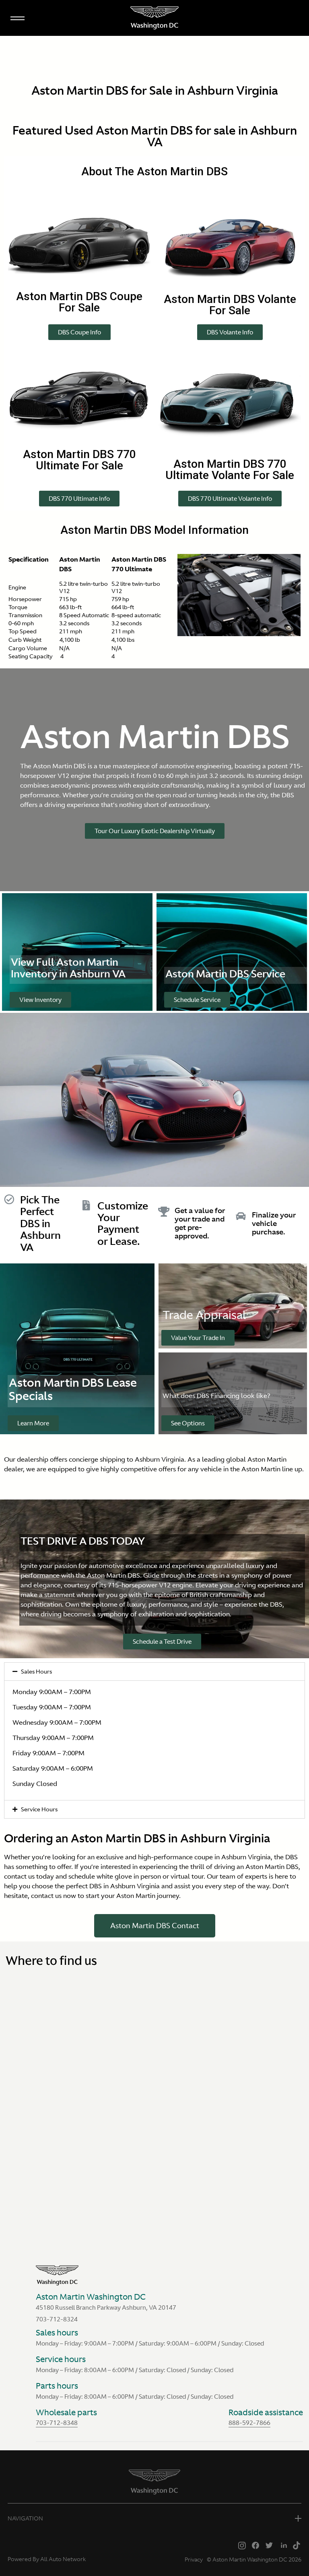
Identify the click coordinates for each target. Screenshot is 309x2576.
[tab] (154, 1672)
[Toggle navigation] (17, 17)
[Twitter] (269, 2545)
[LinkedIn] (283, 2545)
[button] (79, 332)
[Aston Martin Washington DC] (154, 18)
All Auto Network (63, 2559)
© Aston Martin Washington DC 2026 (254, 2559)
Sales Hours (36, 1672)
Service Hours (39, 1809)
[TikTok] (297, 2545)
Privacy (194, 2559)
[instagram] (242, 2545)
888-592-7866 (249, 2423)
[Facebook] (255, 2545)
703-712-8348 (57, 2423)
